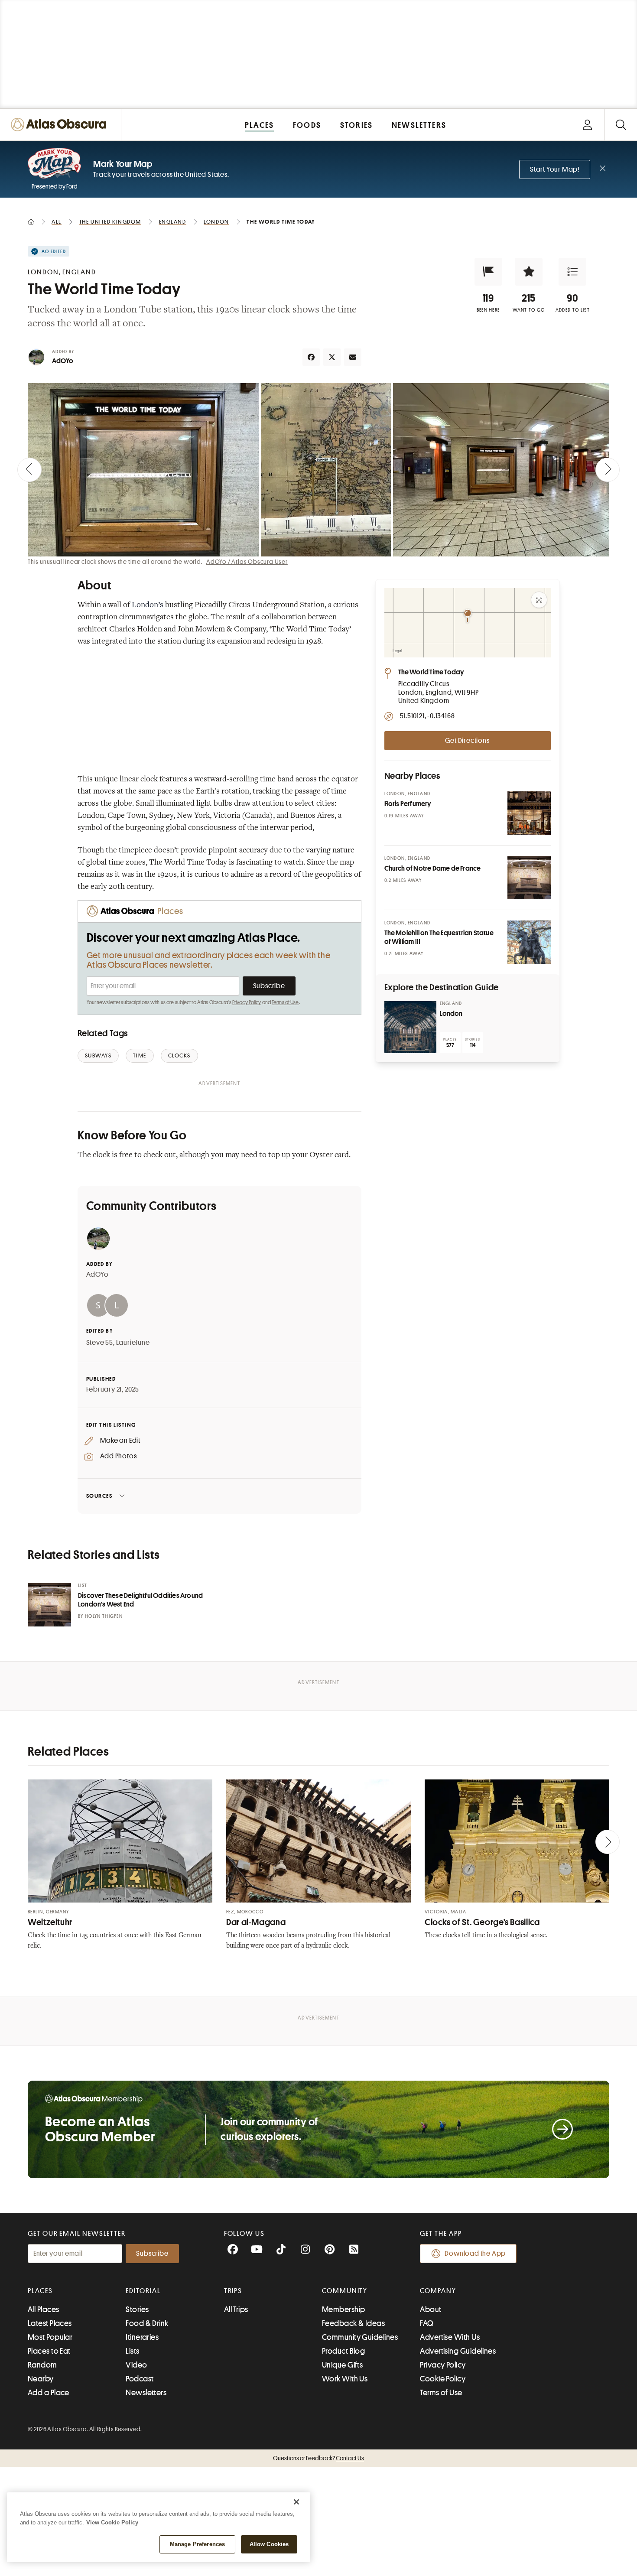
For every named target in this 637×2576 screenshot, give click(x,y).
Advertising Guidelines (458, 2351)
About (431, 2309)
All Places (44, 2309)
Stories (137, 2309)
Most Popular (50, 2337)
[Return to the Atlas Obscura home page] (61, 125)
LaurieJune (133, 1343)
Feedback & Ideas (353, 2323)
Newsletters (146, 2393)
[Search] (621, 125)
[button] (488, 272)
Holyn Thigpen (104, 1616)
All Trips (236, 2309)
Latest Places (50, 2323)
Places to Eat (49, 2351)
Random (42, 2365)
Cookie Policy (443, 2379)
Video (136, 2365)
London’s (148, 605)
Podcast (140, 2379)
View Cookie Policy (112, 2522)
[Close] (296, 2502)
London (451, 1014)
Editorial (143, 2291)
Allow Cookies (269, 2544)
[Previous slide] (29, 470)
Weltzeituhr (50, 1922)
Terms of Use (285, 1002)
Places (40, 2291)
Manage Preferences (197, 2544)
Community (345, 2291)
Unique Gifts (342, 2365)
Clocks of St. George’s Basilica (482, 1922)
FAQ (427, 2323)
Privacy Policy (247, 1002)
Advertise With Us (450, 2337)
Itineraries (142, 2337)
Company (438, 2291)
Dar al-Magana (256, 1922)
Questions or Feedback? (318, 2458)
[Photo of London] (410, 1027)
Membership (344, 2309)
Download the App (475, 2254)
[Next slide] (608, 470)
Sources (99, 1496)
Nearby (41, 2379)
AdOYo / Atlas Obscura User (247, 562)
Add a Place (49, 2393)
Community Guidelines (360, 2337)
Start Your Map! (555, 169)
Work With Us (345, 2379)
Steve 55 (100, 1343)
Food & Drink (147, 2323)
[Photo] (529, 813)
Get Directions (467, 741)
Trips (233, 2291)
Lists (132, 2351)
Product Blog (343, 2351)
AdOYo (63, 361)
